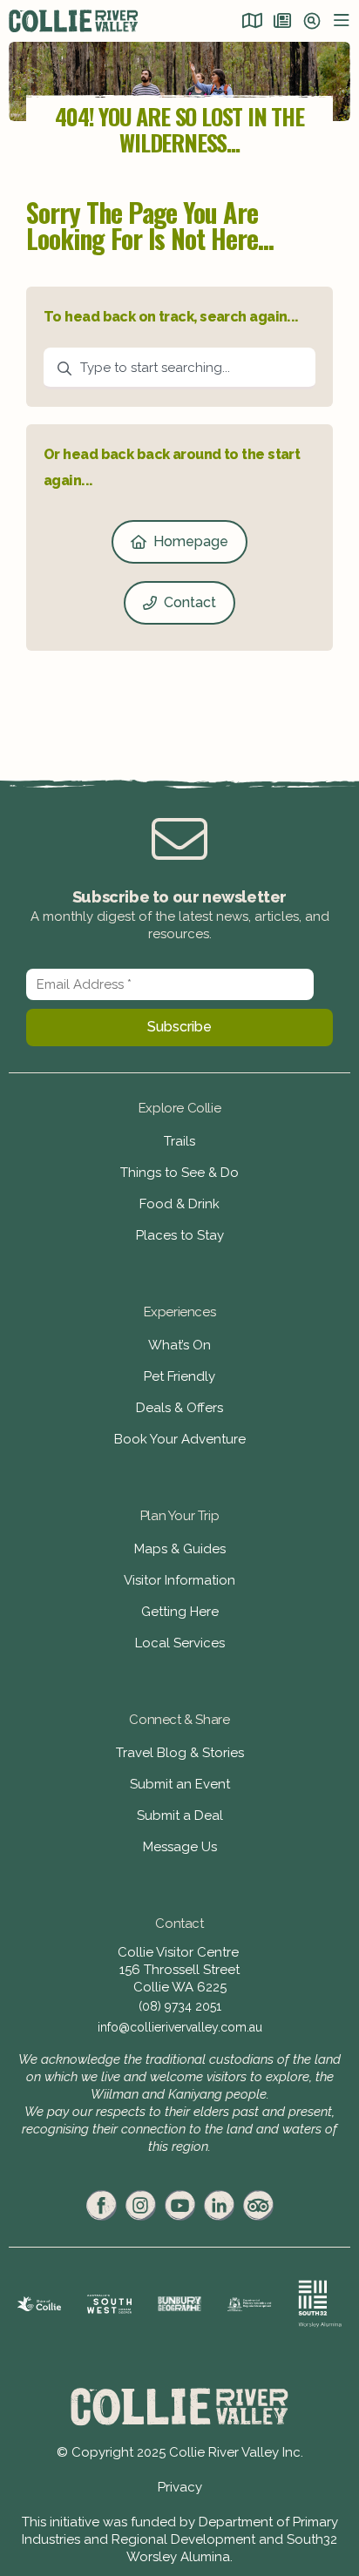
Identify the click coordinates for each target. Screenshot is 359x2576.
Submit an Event (180, 1784)
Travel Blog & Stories (180, 1753)
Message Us (180, 1847)
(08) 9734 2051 (180, 2006)
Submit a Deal (180, 1815)
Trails (179, 1141)
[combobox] (179, 368)
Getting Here (180, 1612)
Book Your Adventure (180, 1439)
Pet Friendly (179, 1376)
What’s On (179, 1345)
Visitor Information (179, 1580)
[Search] (312, 23)
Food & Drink (179, 1204)
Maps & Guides (180, 1549)
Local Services (180, 1643)
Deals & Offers (179, 1408)
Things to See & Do (179, 1173)
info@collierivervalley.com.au (180, 2027)
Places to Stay (180, 1235)
